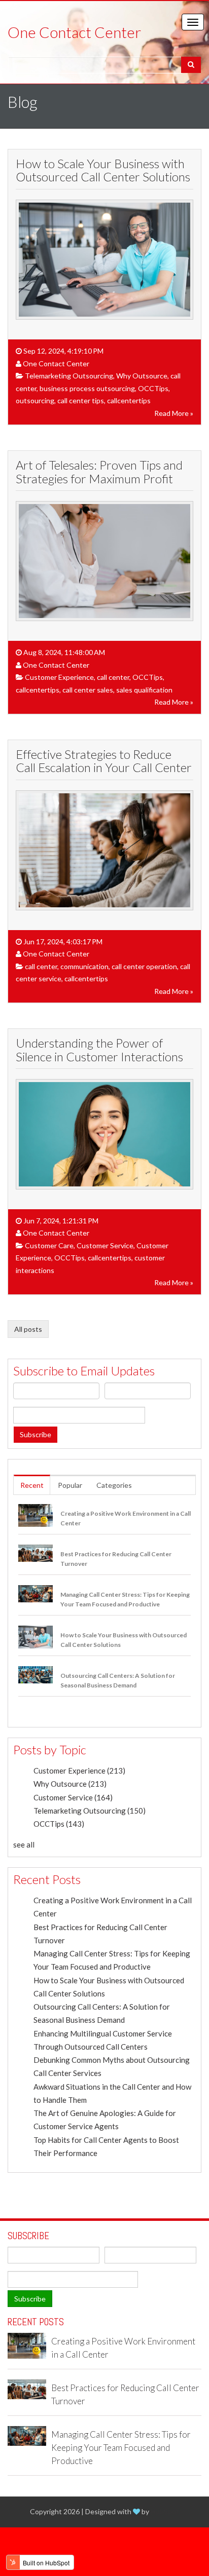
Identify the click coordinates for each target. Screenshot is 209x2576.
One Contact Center (56, 363)
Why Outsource (142, 376)
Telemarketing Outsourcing (69, 376)
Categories (114, 1485)
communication (84, 966)
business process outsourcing (87, 388)
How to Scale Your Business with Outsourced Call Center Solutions (103, 170)
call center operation (144, 966)
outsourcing (35, 400)
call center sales (88, 690)
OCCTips (153, 388)
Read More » (174, 413)
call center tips (81, 400)
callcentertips (129, 400)
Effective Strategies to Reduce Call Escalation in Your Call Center (104, 761)
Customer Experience (59, 677)
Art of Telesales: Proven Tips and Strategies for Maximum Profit (99, 471)
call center (113, 677)
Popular (70, 1485)
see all (24, 1844)
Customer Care (49, 1245)
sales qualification (144, 690)
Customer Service (105, 1245)
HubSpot (165, 2511)
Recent (32, 1485)
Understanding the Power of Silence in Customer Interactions (99, 1049)
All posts (28, 1329)
